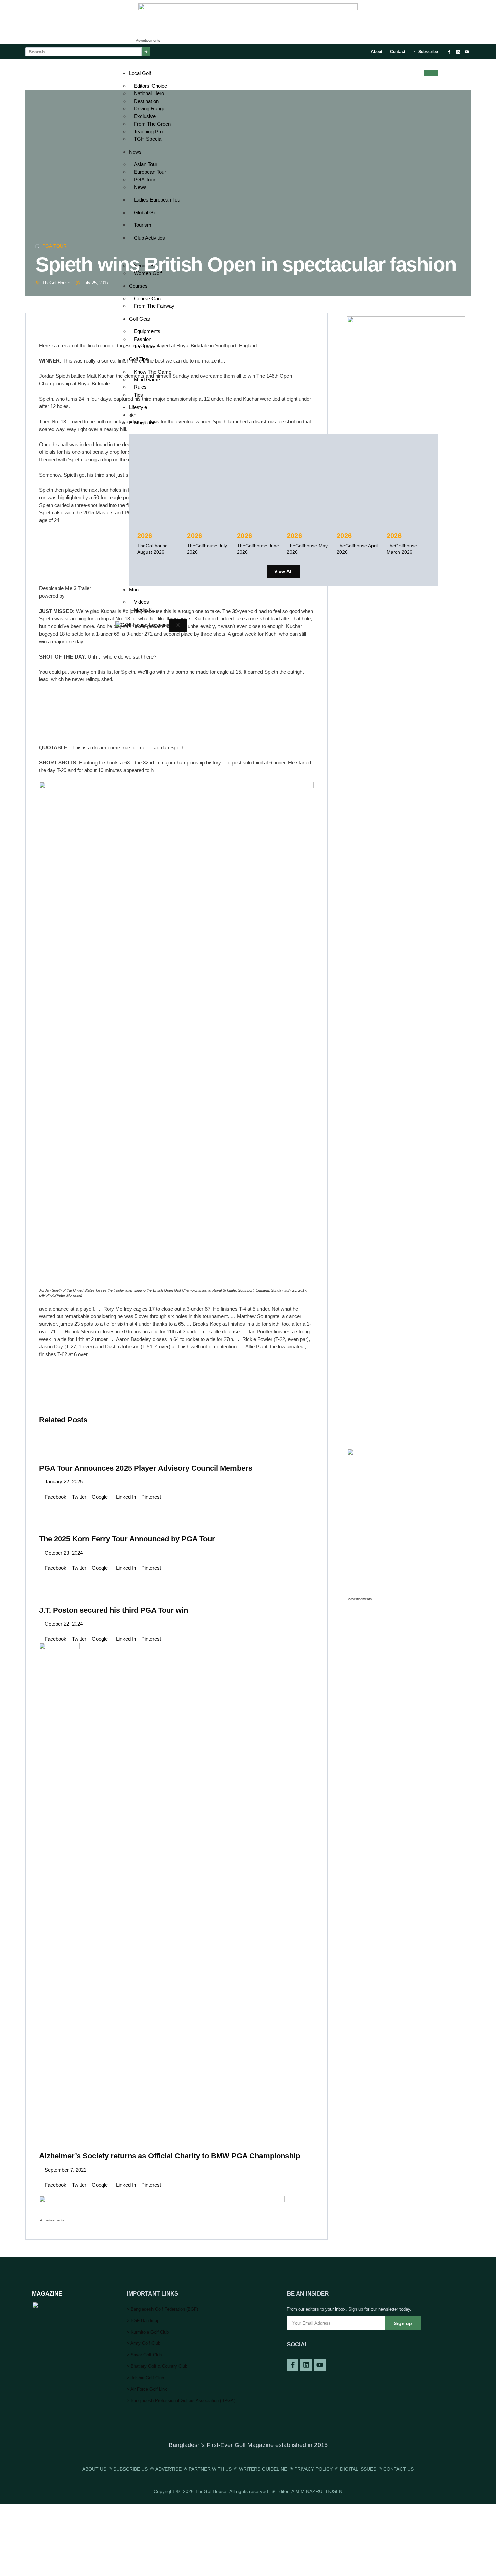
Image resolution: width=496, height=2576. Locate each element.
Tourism (143, 225)
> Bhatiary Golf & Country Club (157, 2366)
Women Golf (148, 273)
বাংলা (133, 415)
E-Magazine (142, 422)
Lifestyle (138, 407)
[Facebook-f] (449, 52)
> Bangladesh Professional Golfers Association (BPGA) (181, 2401)
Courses (138, 286)
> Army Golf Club (143, 2343)
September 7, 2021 (65, 2170)
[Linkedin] (458, 52)
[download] (162, 2201)
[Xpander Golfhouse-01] (406, 1454)
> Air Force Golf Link (147, 2389)
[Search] (146, 52)
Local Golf (140, 73)
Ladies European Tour (158, 200)
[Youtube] (467, 52)
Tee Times (145, 346)
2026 (145, 536)
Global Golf (146, 212)
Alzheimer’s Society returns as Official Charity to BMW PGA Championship (170, 2156)
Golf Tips (139, 359)
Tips (139, 395)
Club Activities (149, 238)
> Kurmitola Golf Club (148, 2332)
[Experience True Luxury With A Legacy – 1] (248, 8)
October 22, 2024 (63, 1624)
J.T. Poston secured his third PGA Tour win (114, 1610)
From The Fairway (154, 306)
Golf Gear (140, 319)
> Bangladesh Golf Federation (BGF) (162, 2309)
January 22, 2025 (63, 1482)
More (135, 589)
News (135, 152)
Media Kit (144, 610)
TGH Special (148, 139)
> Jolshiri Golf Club (145, 2378)
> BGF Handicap (143, 2321)
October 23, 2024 (63, 1553)
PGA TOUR (55, 246)
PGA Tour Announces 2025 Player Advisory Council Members (146, 1468)
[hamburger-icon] (431, 73)
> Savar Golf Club (144, 2355)
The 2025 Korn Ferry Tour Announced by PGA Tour (127, 1539)
